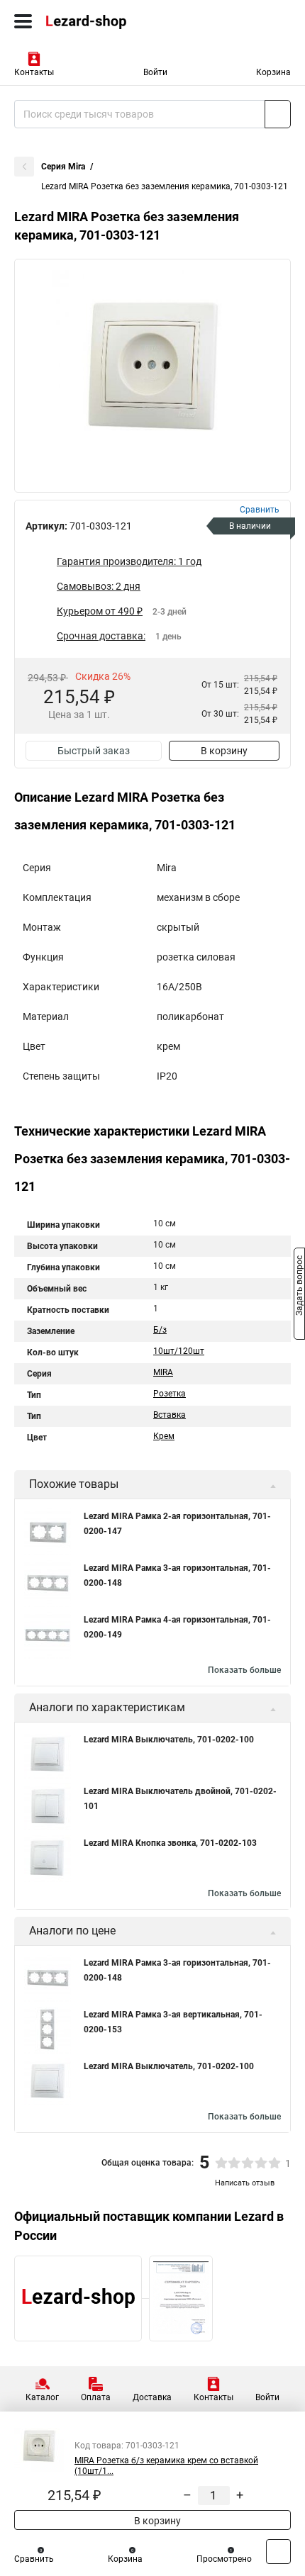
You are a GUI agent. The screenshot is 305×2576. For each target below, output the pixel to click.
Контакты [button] (34, 72)
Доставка (152, 2397)
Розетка (170, 1394)
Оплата (96, 2397)
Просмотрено (224, 2559)
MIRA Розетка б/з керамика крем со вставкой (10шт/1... (166, 2466)
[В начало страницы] (278, 2552)
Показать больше (244, 1670)
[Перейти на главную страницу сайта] (106, 21)
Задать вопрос (299, 1287)
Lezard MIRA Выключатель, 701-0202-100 (169, 1740)
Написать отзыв (245, 2183)
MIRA (163, 1372)
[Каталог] (23, 21)
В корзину (224, 751)
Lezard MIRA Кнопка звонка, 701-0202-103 (170, 1843)
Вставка (170, 1415)
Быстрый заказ (94, 751)
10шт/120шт (179, 1351)
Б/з (160, 1330)
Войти (155, 72)
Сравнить (34, 2559)
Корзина (273, 72)
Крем (164, 1436)
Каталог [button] (42, 2397)
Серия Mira (63, 167)
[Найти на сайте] (278, 114)
